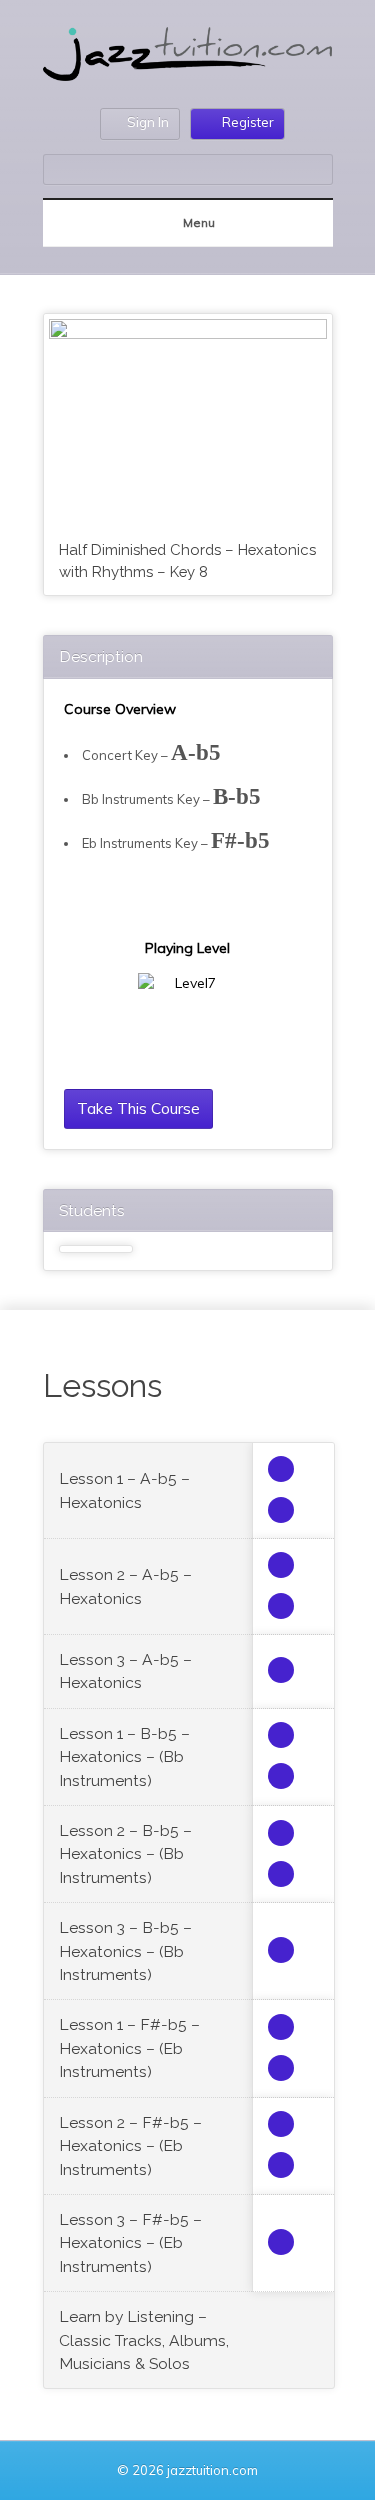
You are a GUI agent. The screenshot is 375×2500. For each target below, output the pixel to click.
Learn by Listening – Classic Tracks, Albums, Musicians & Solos (144, 2340)
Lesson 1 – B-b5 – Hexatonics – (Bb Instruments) (124, 1757)
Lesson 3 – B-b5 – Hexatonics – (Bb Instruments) (125, 1951)
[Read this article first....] (281, 1469)
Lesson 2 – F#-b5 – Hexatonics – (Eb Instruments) (130, 2146)
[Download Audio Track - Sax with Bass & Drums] (281, 1565)
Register (248, 122)
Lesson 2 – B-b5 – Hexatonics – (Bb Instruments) (125, 1854)
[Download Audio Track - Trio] (281, 1510)
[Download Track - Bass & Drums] (281, 1670)
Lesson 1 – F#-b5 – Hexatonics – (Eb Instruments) (129, 2048)
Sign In (148, 122)
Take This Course (138, 1108)
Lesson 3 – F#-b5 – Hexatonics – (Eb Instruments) (130, 2243)
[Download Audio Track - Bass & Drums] (281, 1606)
